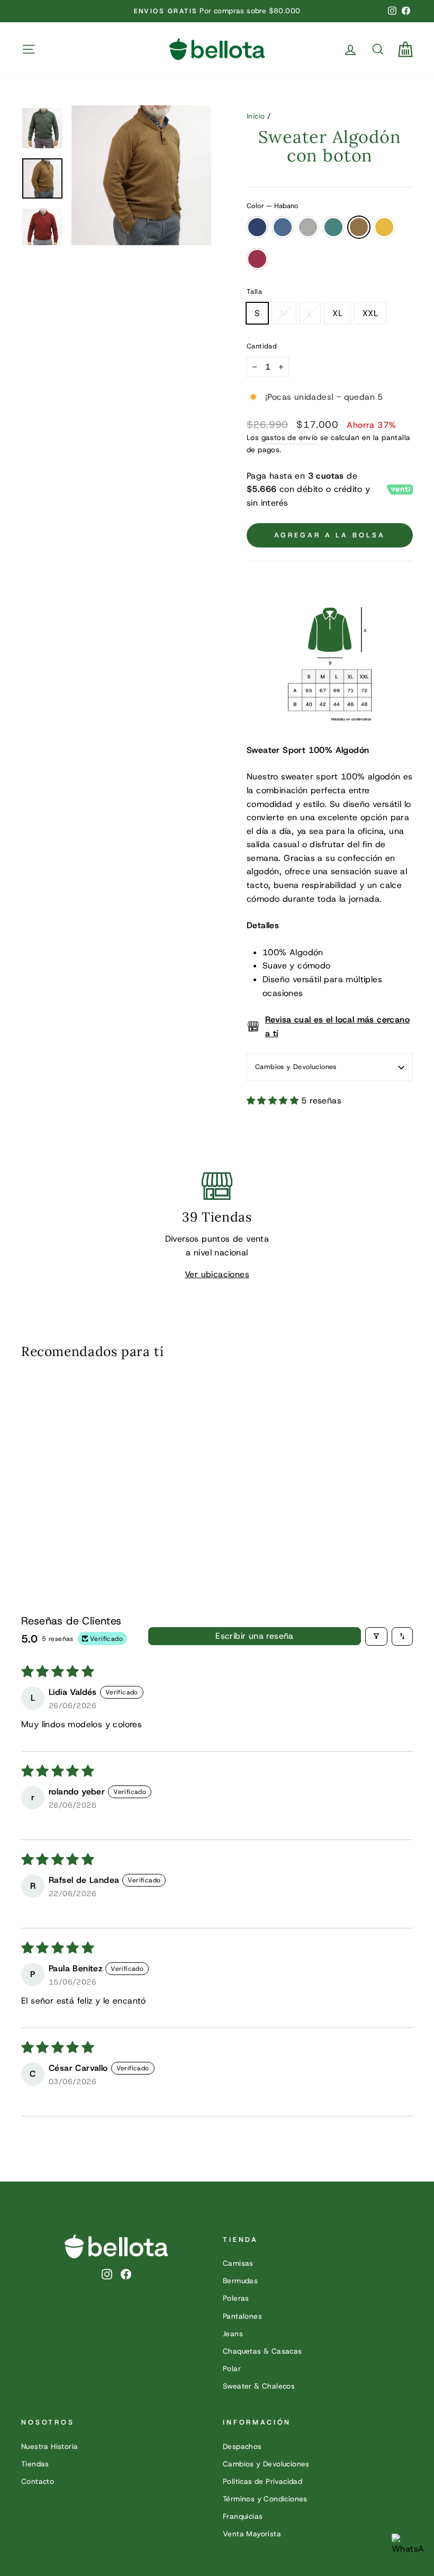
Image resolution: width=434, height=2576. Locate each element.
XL (337, 313)
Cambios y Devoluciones (296, 1067)
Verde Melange (333, 227)
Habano (359, 227)
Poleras (236, 2298)
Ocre (384, 227)
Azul (257, 227)
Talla (254, 291)
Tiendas (35, 2464)
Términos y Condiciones (265, 2499)
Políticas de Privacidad (263, 2481)
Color (272, 206)
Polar (232, 2368)
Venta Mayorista (252, 2534)
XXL (370, 313)
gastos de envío (290, 437)
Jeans (233, 2333)
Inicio (256, 116)
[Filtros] (376, 1636)
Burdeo (257, 259)
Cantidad (262, 346)
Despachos (242, 2446)
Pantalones (242, 2316)
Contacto (38, 2481)
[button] (274, 1101)
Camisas (238, 2263)
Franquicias (243, 2516)
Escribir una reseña (255, 1636)
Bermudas (240, 2281)
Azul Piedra (283, 227)
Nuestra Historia (49, 2446)
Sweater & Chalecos (259, 2386)
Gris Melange (308, 227)
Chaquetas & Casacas (263, 2351)
